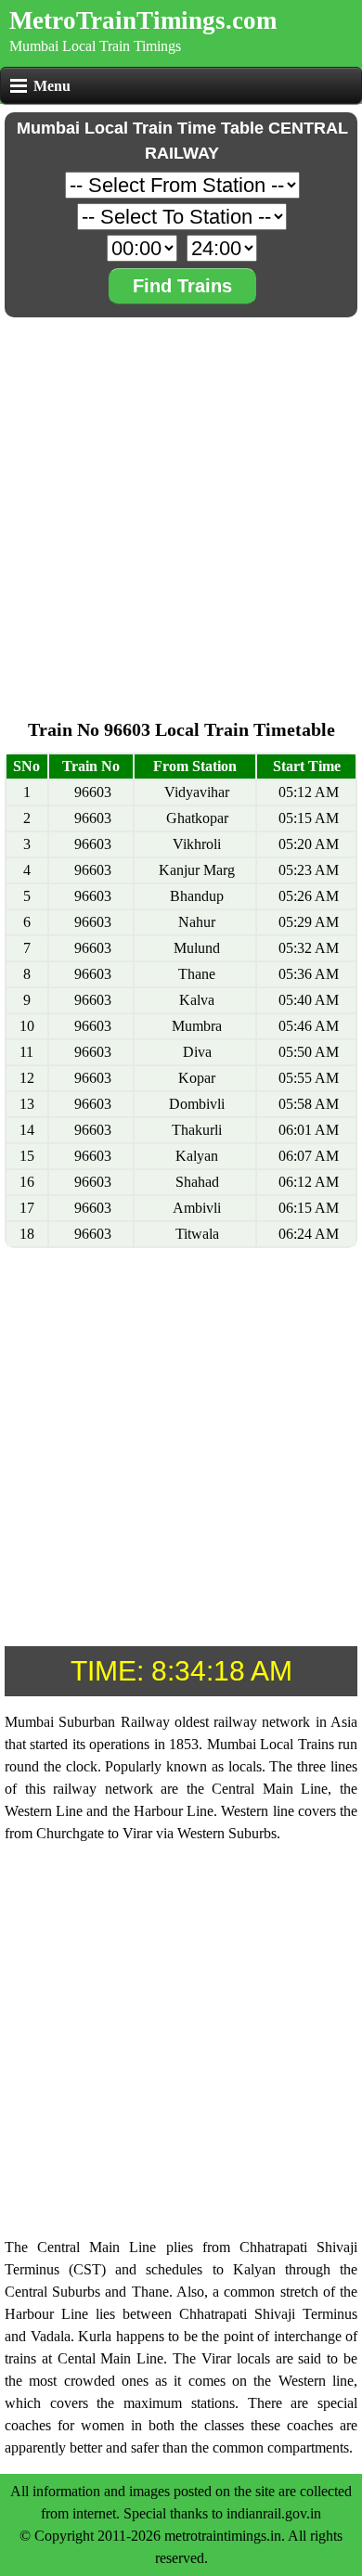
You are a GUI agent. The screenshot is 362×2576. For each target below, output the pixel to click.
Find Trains (182, 286)
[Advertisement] (181, 503)
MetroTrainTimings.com (143, 20)
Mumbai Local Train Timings (95, 46)
